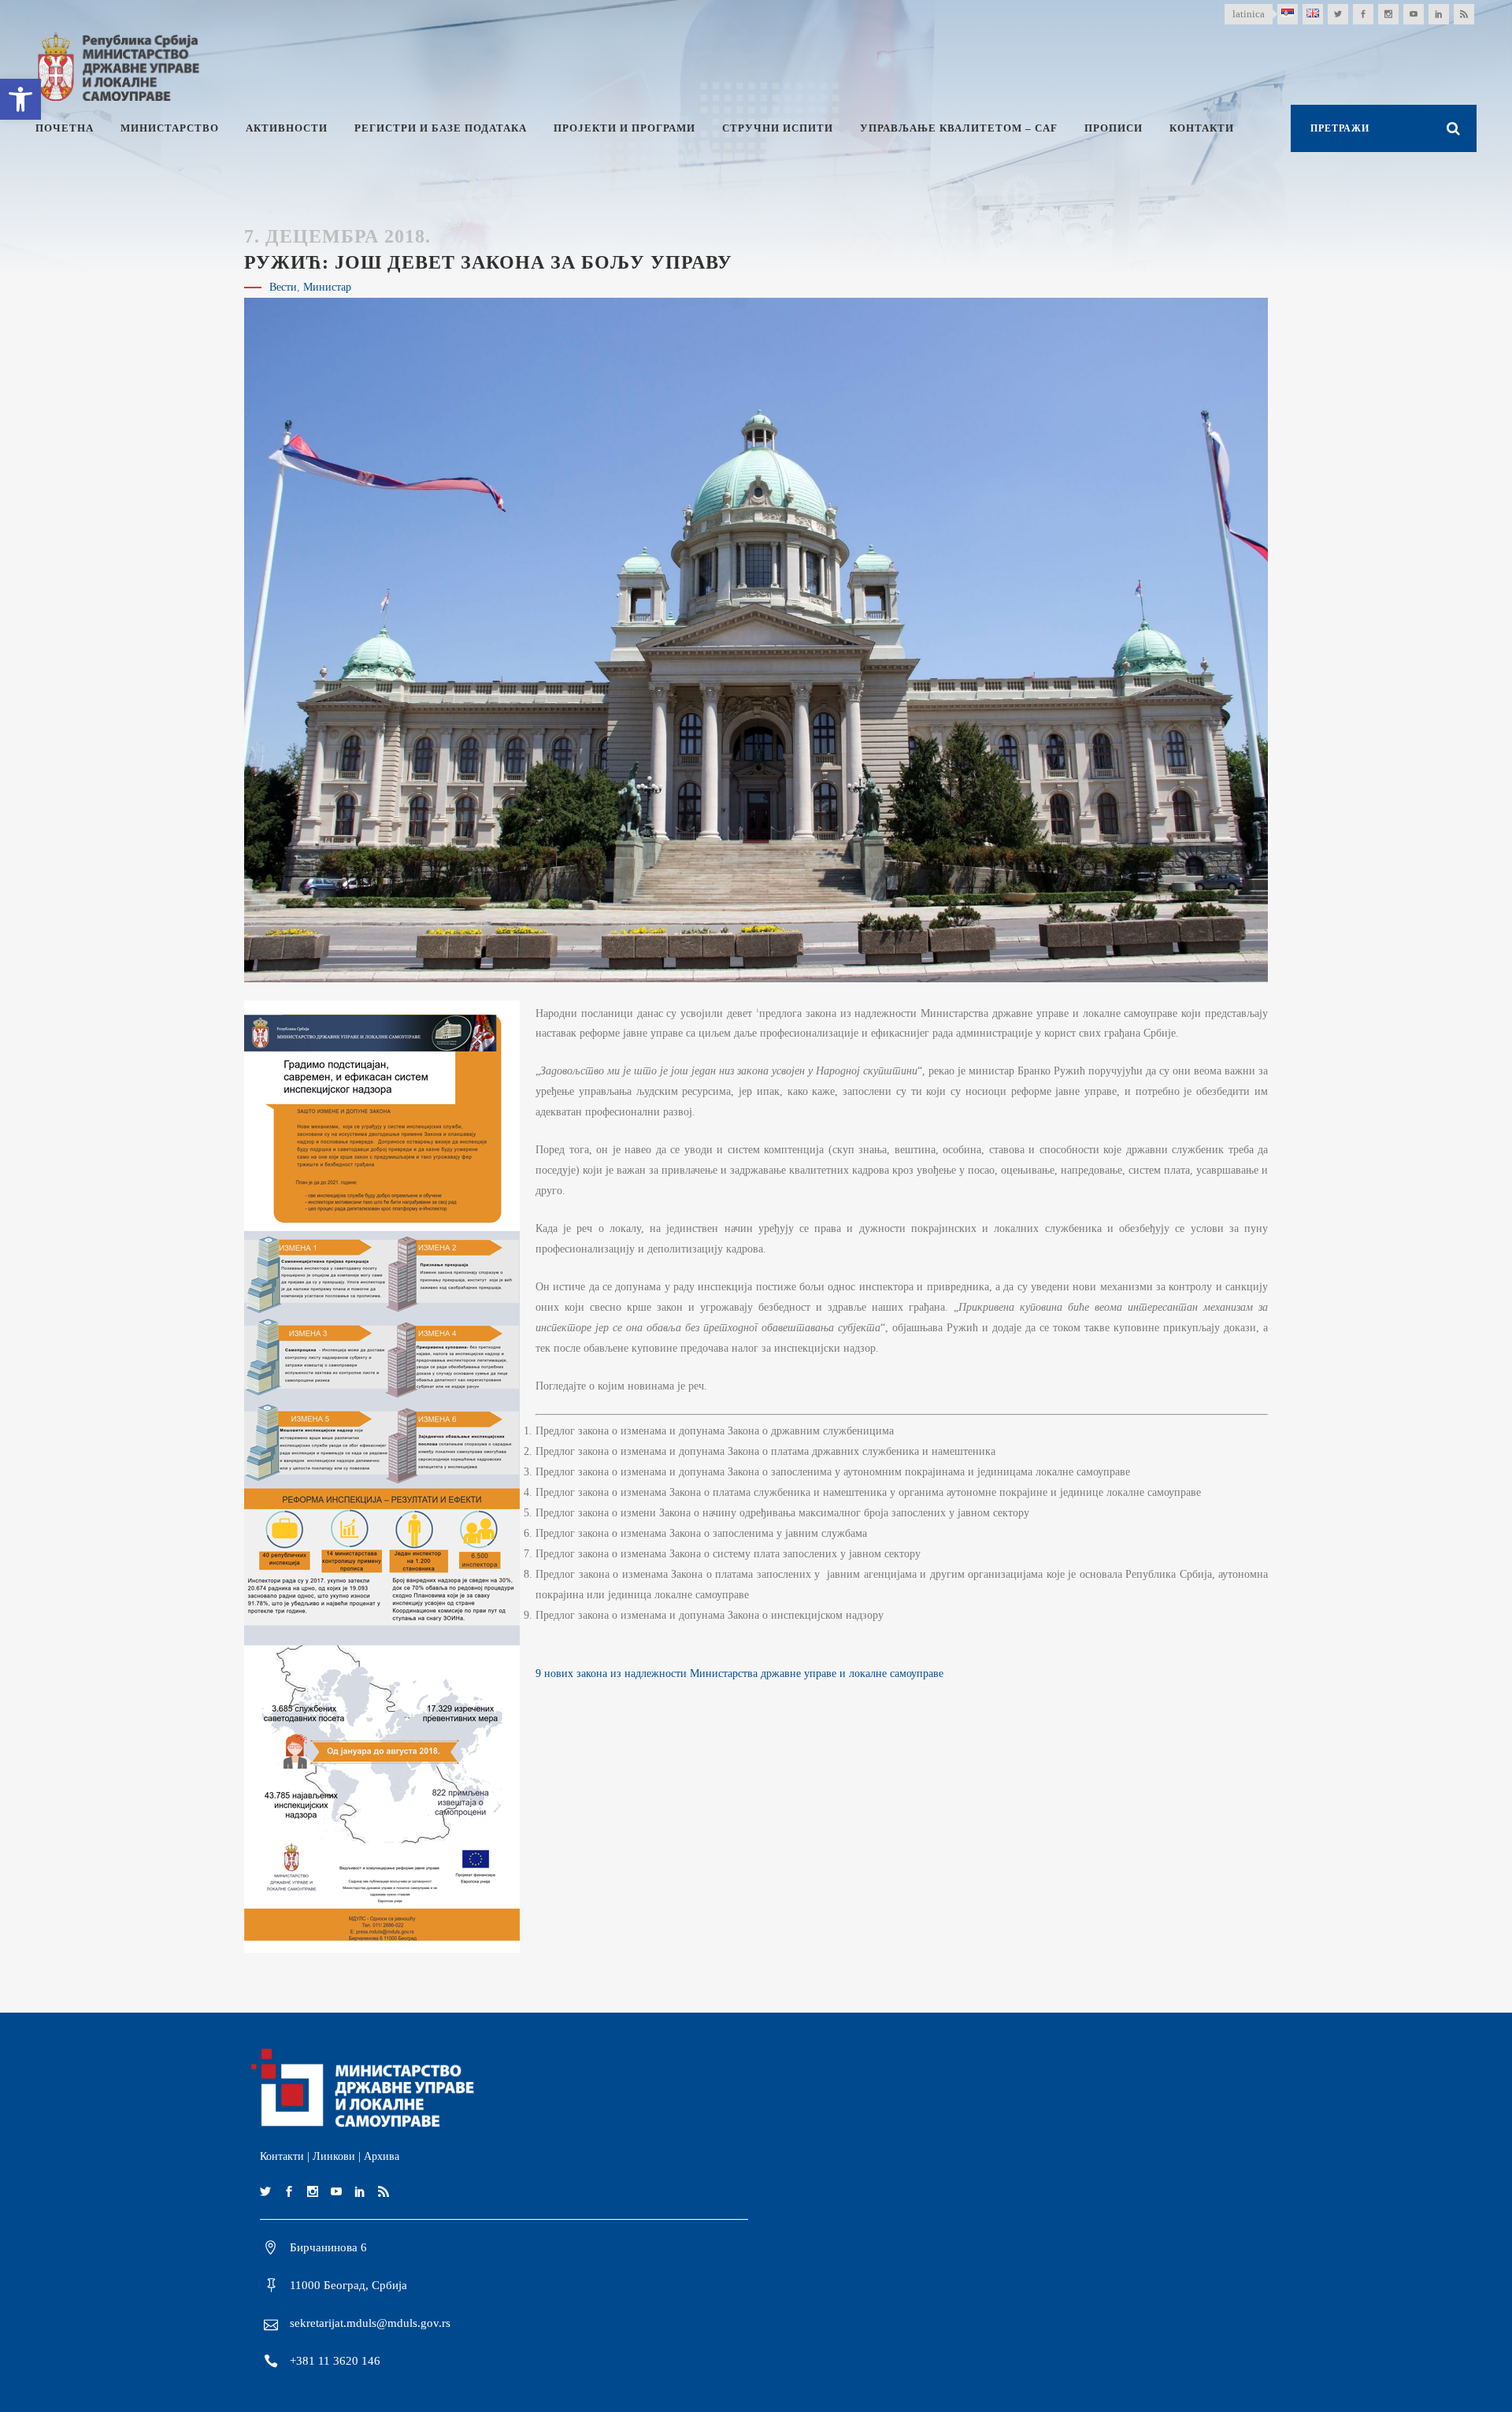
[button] (20, 99)
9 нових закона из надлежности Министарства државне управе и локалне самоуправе (739, 1674)
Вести (283, 287)
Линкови (334, 2156)
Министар (327, 287)
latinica (1249, 14)
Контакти (282, 2156)
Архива (382, 2156)
